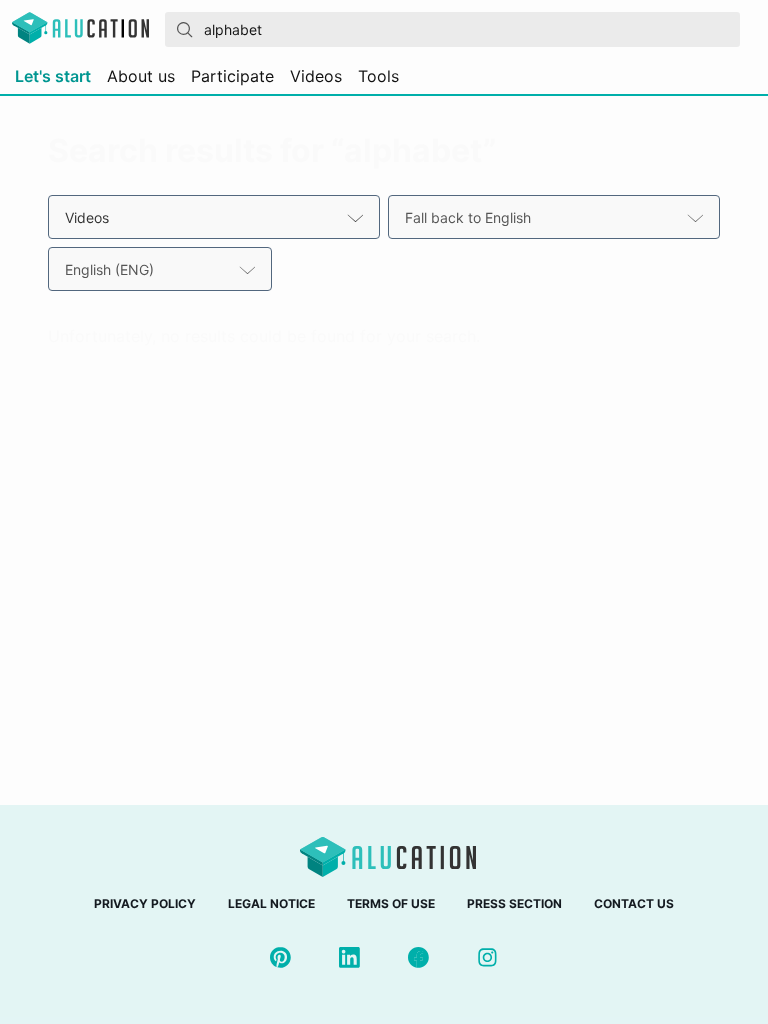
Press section (514, 903)
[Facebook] (418, 957)
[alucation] (80, 29)
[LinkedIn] (349, 957)
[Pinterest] (280, 957)
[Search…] (185, 30)
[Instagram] (487, 957)
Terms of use (391, 903)
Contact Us (634, 903)
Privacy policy (145, 903)
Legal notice (271, 903)
